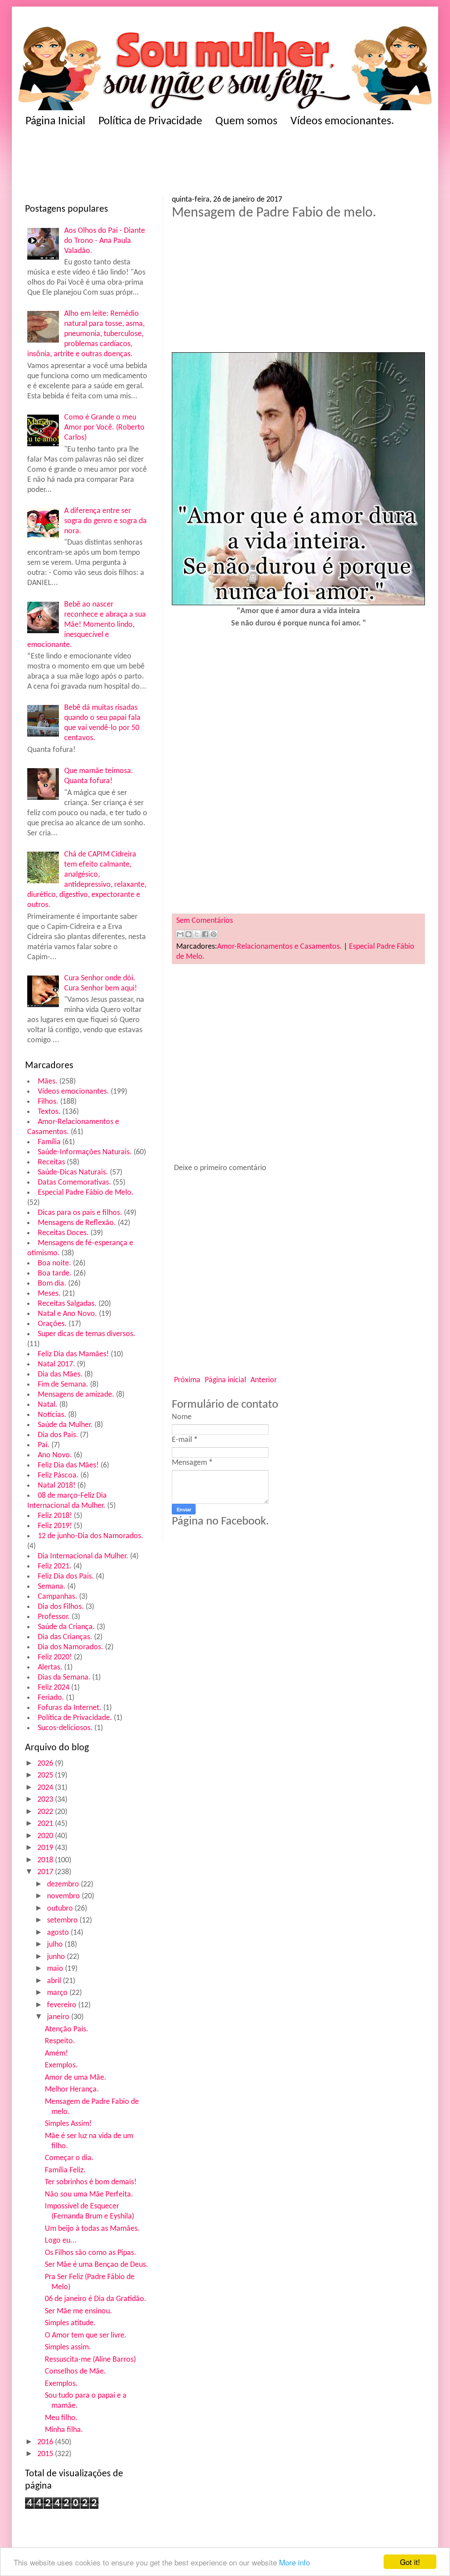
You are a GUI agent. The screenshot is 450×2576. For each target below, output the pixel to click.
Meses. (49, 1294)
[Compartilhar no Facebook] (205, 934)
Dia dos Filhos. (61, 1607)
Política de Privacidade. (75, 1718)
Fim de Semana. (63, 1385)
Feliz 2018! (55, 1516)
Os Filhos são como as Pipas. (91, 2253)
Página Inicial (55, 121)
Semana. (52, 1587)
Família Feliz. (65, 2170)
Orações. (52, 1324)
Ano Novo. (55, 1455)
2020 (46, 1836)
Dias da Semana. (64, 1678)
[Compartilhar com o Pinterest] (214, 934)
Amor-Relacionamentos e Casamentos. (279, 947)
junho (57, 1957)
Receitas (51, 1162)
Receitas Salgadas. (67, 1304)
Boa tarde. (55, 1274)
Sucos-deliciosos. (65, 1728)
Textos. (49, 1112)
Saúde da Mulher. (65, 1425)
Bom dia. (52, 1284)
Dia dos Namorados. (71, 1647)
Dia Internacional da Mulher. (83, 1556)
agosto (59, 1933)
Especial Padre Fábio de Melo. (86, 1193)
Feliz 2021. (55, 1566)
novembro (64, 1896)
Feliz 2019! (55, 1526)
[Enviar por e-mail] (180, 934)
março (58, 1993)
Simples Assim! (68, 2124)
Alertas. (50, 1667)
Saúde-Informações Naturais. (85, 1152)
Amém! (56, 2054)
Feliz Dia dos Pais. (66, 1577)
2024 (46, 1788)
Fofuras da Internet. (70, 1708)
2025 (46, 1776)
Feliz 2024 (54, 1688)
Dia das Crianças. (65, 1637)
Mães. (48, 1082)
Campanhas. (58, 1597)
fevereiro (63, 2005)
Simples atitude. (70, 2323)
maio (56, 1969)
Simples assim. (68, 2347)
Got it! (410, 2562)
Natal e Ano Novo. (67, 1314)
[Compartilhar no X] (197, 934)
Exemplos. (61, 2065)
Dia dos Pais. (58, 1435)
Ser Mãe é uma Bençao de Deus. (96, 2265)
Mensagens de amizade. (76, 1395)
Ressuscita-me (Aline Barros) (90, 2360)
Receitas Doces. (63, 1233)
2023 (46, 1800)
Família (49, 1142)
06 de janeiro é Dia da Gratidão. (96, 2299)
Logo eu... (61, 2241)
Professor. (54, 1617)
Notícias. (52, 1415)
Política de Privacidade (150, 121)
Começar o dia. (69, 2158)
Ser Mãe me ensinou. (78, 2311)
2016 (46, 2442)
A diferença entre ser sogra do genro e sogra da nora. (105, 521)
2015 (46, 2454)
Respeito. (60, 2041)
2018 (46, 1860)
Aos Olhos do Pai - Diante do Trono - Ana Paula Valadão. (105, 241)
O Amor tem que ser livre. (86, 2336)
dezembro (64, 1884)
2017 (46, 1872)
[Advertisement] (128, 164)
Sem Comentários (205, 921)
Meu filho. (61, 2418)
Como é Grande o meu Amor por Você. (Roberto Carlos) (104, 428)
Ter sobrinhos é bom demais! (91, 2182)
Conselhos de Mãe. (75, 2372)
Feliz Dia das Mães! (68, 1465)
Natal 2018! (57, 1486)
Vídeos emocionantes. (342, 121)
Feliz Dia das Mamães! (73, 1354)
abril (55, 1981)
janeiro (59, 2017)
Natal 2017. (56, 1364)
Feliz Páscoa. (58, 1476)
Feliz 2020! (55, 1657)
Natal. (48, 1405)
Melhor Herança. (72, 2090)
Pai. (44, 1445)
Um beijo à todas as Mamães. (92, 2229)
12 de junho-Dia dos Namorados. (91, 1536)
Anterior (264, 1380)
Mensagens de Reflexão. (77, 1223)
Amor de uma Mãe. (76, 2078)
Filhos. (48, 1102)
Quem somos (246, 121)
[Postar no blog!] (189, 934)
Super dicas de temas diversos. (87, 1334)
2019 (46, 1848)
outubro (61, 1909)
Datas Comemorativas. (74, 1183)
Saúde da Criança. (66, 1627)
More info (294, 2562)
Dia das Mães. (60, 1375)
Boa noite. (54, 1263)
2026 (46, 1764)
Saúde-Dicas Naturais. (73, 1172)
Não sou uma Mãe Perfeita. (89, 2195)
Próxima (187, 1380)
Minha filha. (64, 2430)
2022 (46, 1812)
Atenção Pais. (67, 2029)
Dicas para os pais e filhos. (80, 1213)
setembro (63, 1920)
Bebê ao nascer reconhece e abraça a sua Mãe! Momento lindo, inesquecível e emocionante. (87, 625)
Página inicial (225, 1380)
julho (56, 1945)
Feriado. (51, 1698)
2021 (46, 1824)
